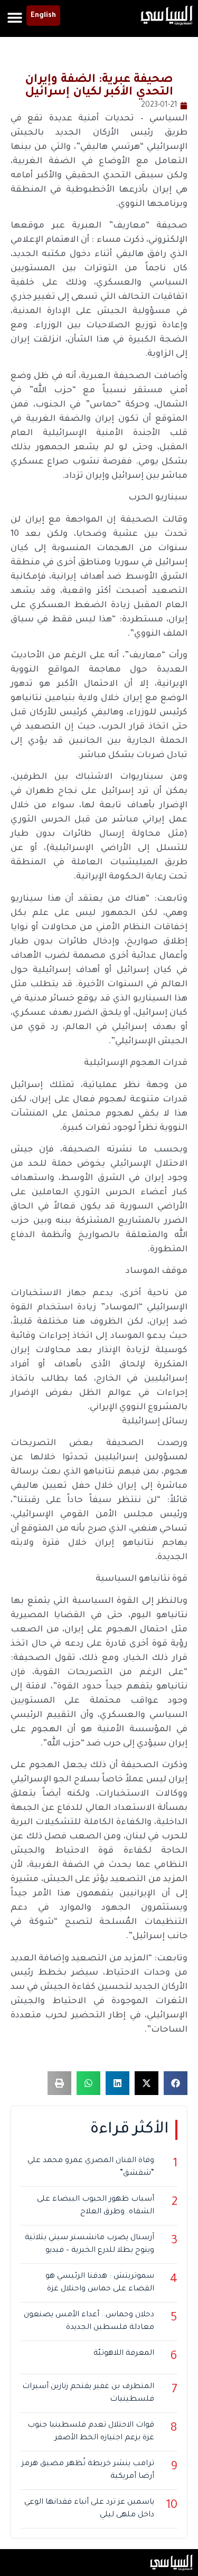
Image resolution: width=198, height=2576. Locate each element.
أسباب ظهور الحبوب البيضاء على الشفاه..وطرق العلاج (96, 2206)
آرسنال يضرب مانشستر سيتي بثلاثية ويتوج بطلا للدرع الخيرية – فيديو (89, 2244)
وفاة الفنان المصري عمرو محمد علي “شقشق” (91, 2167)
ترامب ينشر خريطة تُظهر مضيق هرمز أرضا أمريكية (88, 2470)
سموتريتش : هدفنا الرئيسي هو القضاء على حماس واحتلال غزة (100, 2283)
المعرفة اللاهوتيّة (124, 2354)
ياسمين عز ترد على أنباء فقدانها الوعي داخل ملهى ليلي (89, 2509)
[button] (15, 17)
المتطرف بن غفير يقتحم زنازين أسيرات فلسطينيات (88, 2393)
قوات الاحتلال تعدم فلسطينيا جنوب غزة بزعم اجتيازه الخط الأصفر (91, 2432)
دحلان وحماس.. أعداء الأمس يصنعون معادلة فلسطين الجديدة (89, 2322)
